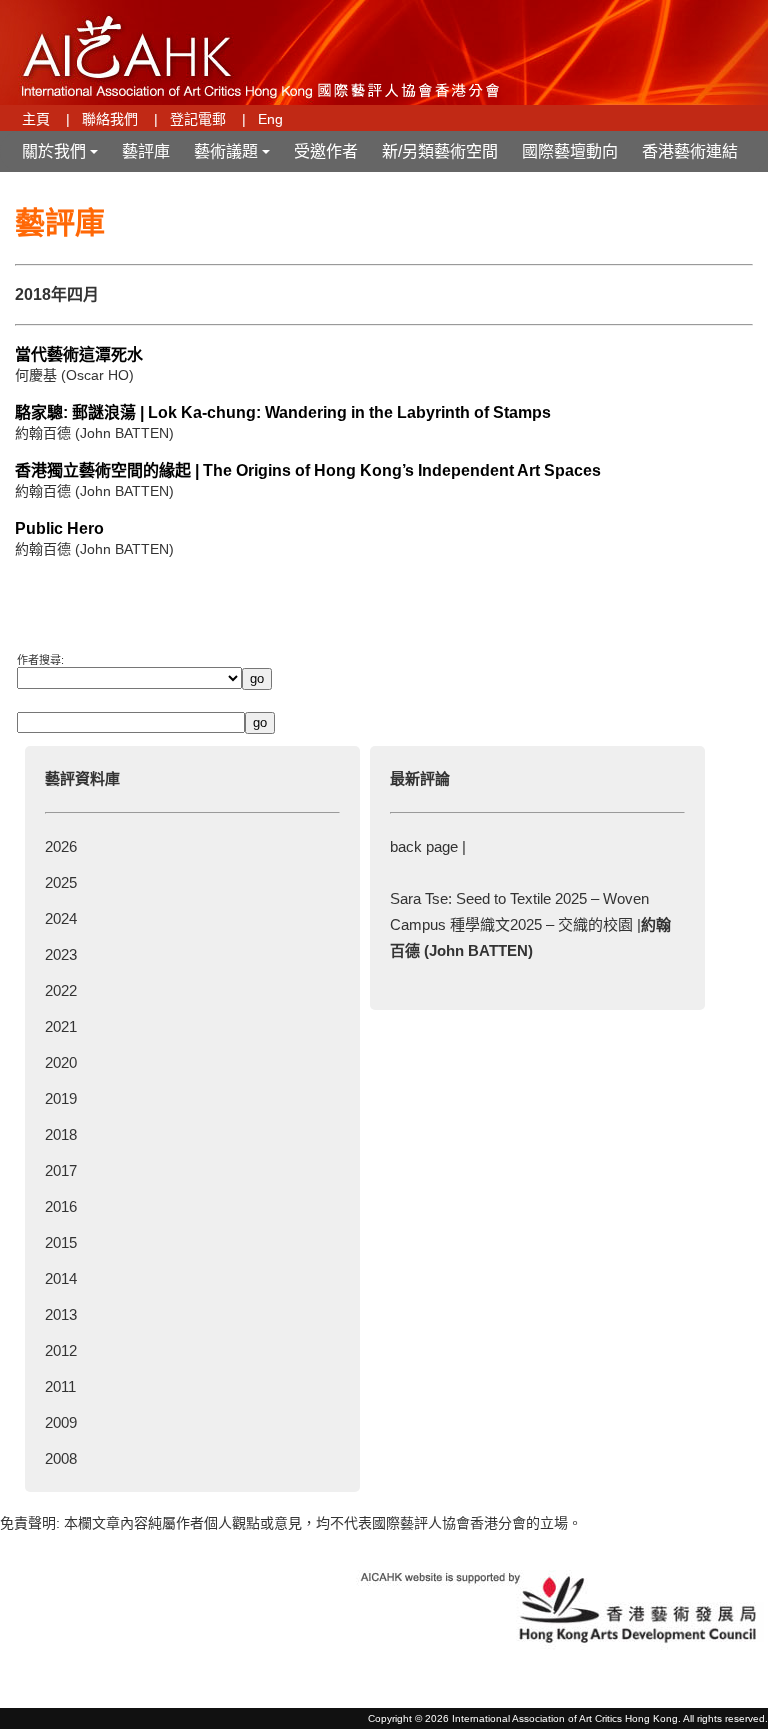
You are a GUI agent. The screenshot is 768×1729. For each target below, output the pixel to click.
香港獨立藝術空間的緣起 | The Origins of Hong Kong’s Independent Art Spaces (308, 470)
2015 (61, 1242)
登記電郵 (198, 119)
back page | (428, 846)
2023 (61, 954)
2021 (61, 1026)
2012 (61, 1350)
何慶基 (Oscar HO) (74, 375)
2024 (61, 918)
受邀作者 (326, 151)
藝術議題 (234, 157)
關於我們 (62, 157)
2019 (61, 1098)
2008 (61, 1458)
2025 (61, 882)
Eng (270, 119)
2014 (61, 1278)
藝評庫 (146, 151)
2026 (61, 846)
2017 (61, 1170)
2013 (61, 1314)
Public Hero (59, 528)
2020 (61, 1062)
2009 (61, 1422)
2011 (60, 1386)
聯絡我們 (110, 119)
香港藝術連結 (690, 151)
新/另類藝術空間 (440, 151)
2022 (61, 990)
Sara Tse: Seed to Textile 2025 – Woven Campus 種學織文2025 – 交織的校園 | (530, 924)
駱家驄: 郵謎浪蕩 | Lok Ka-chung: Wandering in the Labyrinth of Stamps (283, 412)
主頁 (36, 119)
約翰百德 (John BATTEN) (94, 433)
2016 (61, 1206)
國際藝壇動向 (570, 151)
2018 (61, 1134)
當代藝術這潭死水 (79, 354)
